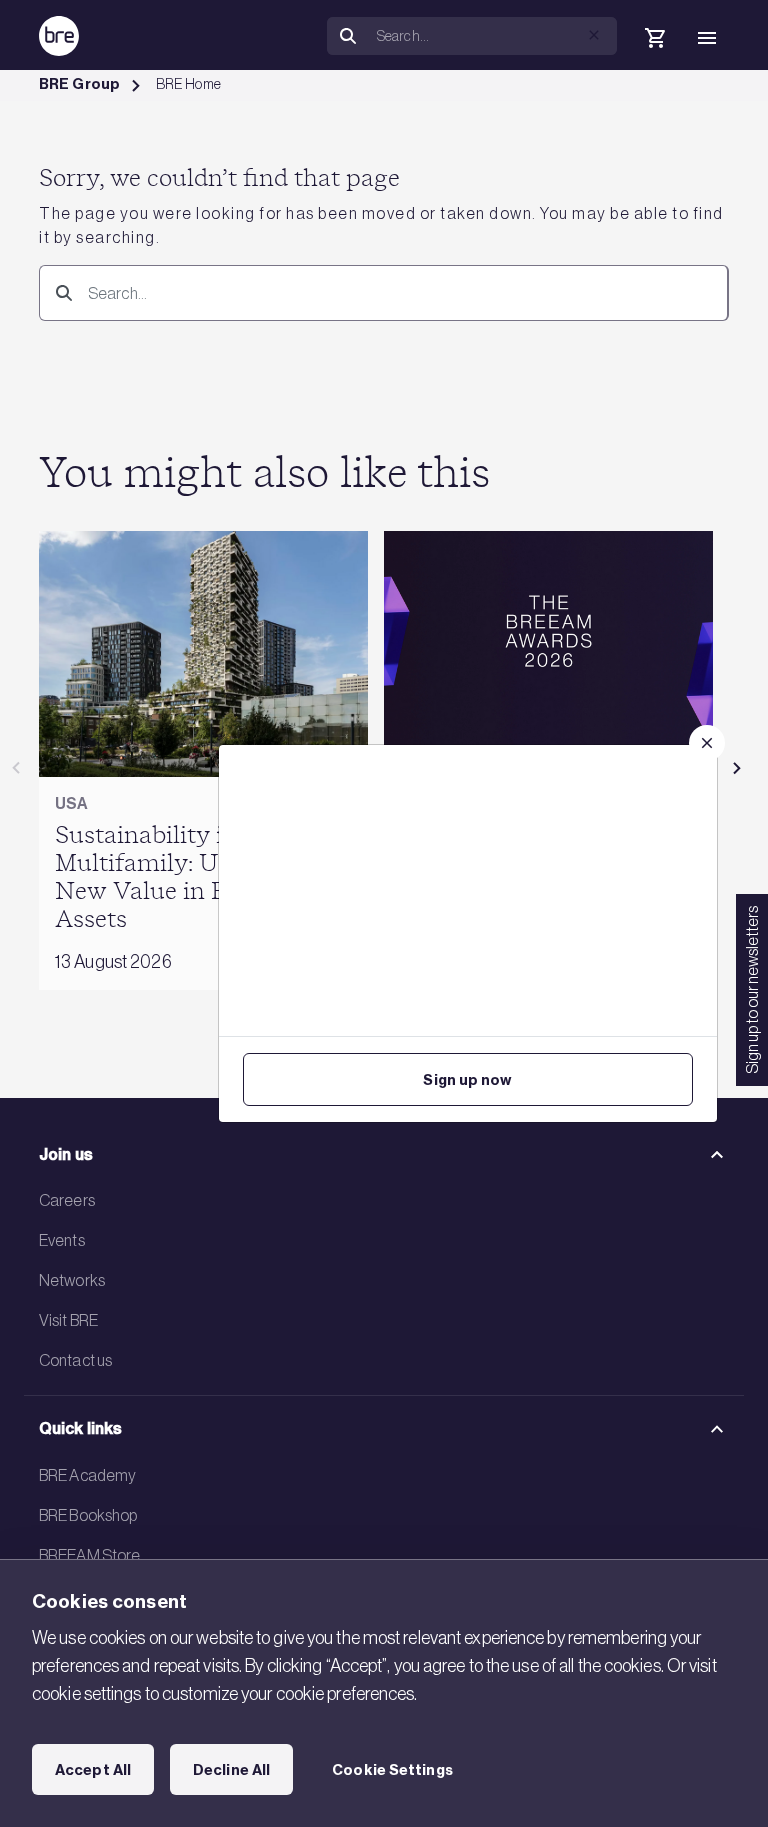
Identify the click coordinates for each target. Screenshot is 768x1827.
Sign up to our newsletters (752, 990)
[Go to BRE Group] (59, 36)
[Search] (60, 292)
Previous (16, 768)
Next (737, 768)
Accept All (93, 1770)
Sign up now (467, 1080)
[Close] (707, 743)
